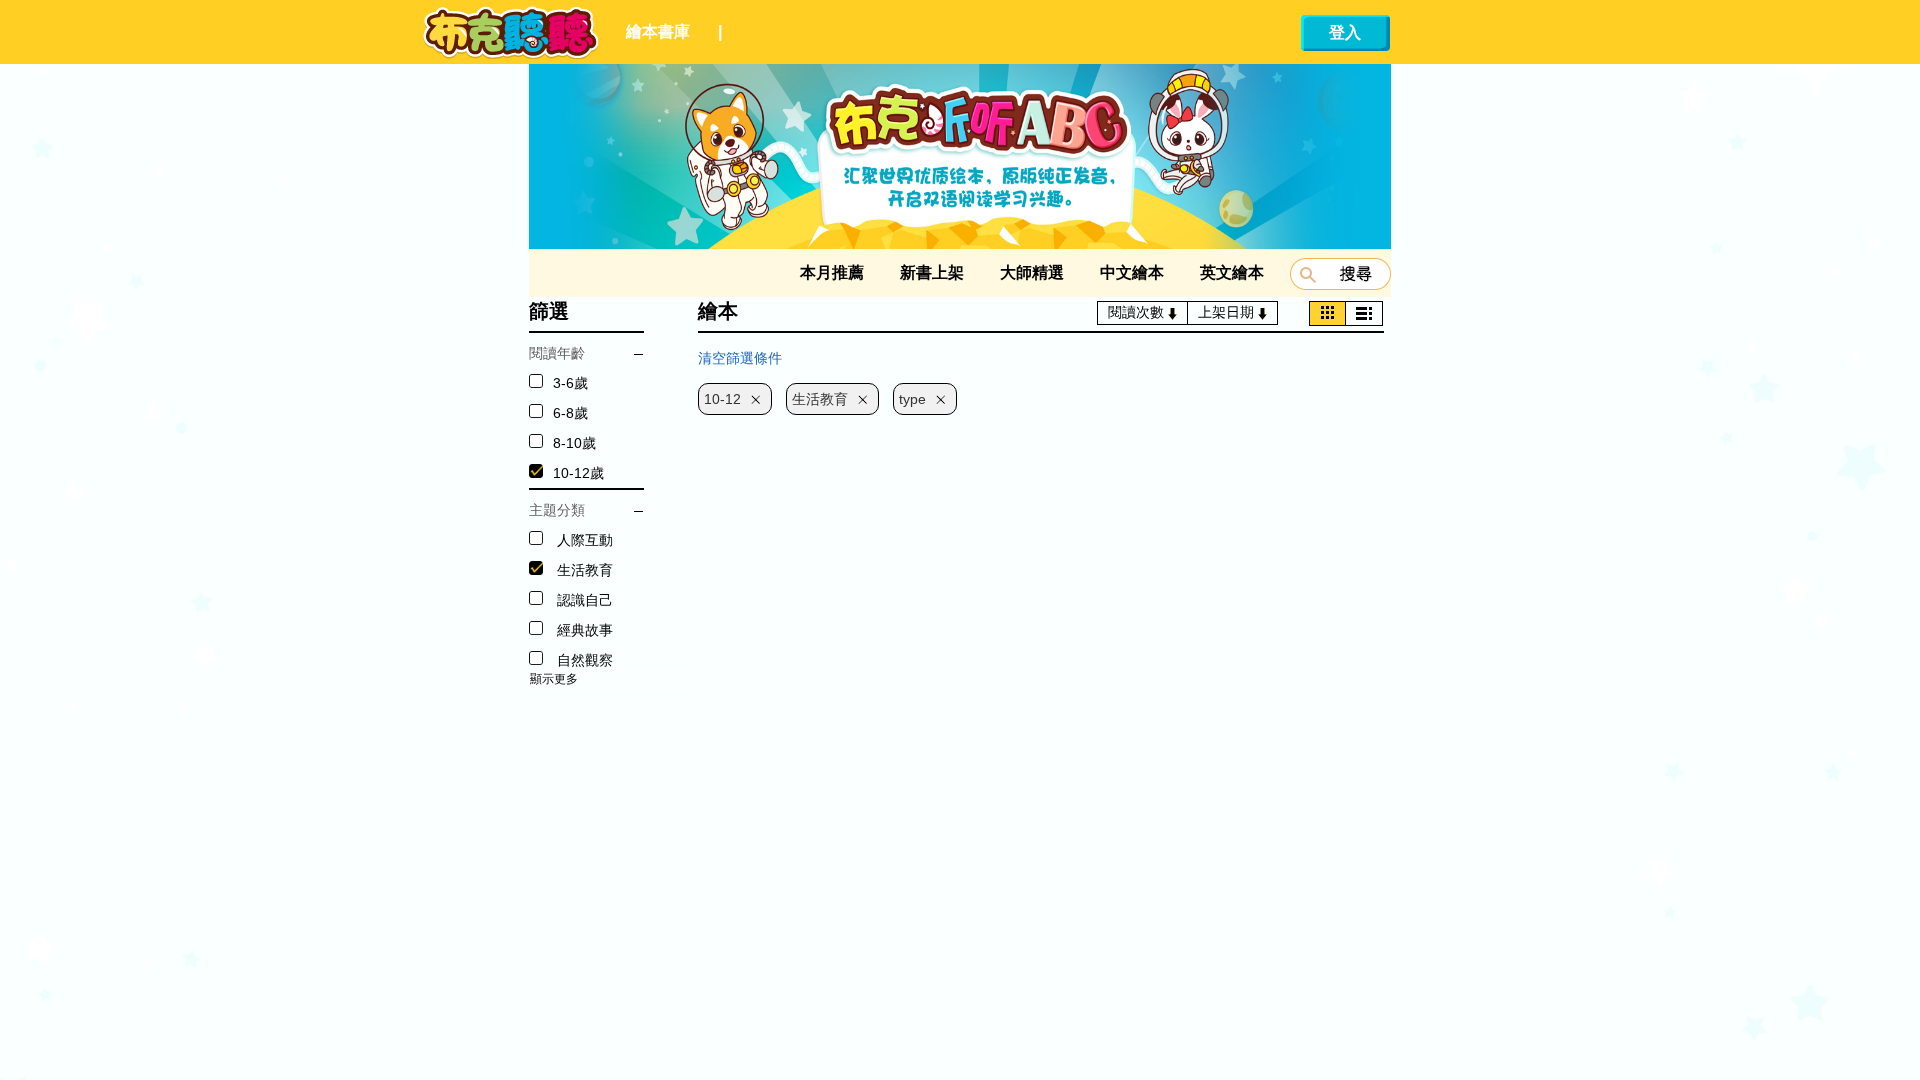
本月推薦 (832, 272)
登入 (1345, 32)
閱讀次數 (1138, 312)
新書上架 (932, 272)
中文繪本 (1132, 272)
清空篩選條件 (740, 358)
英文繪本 (1232, 272)
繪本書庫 (658, 31)
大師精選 (1032, 272)
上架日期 (1228, 312)
